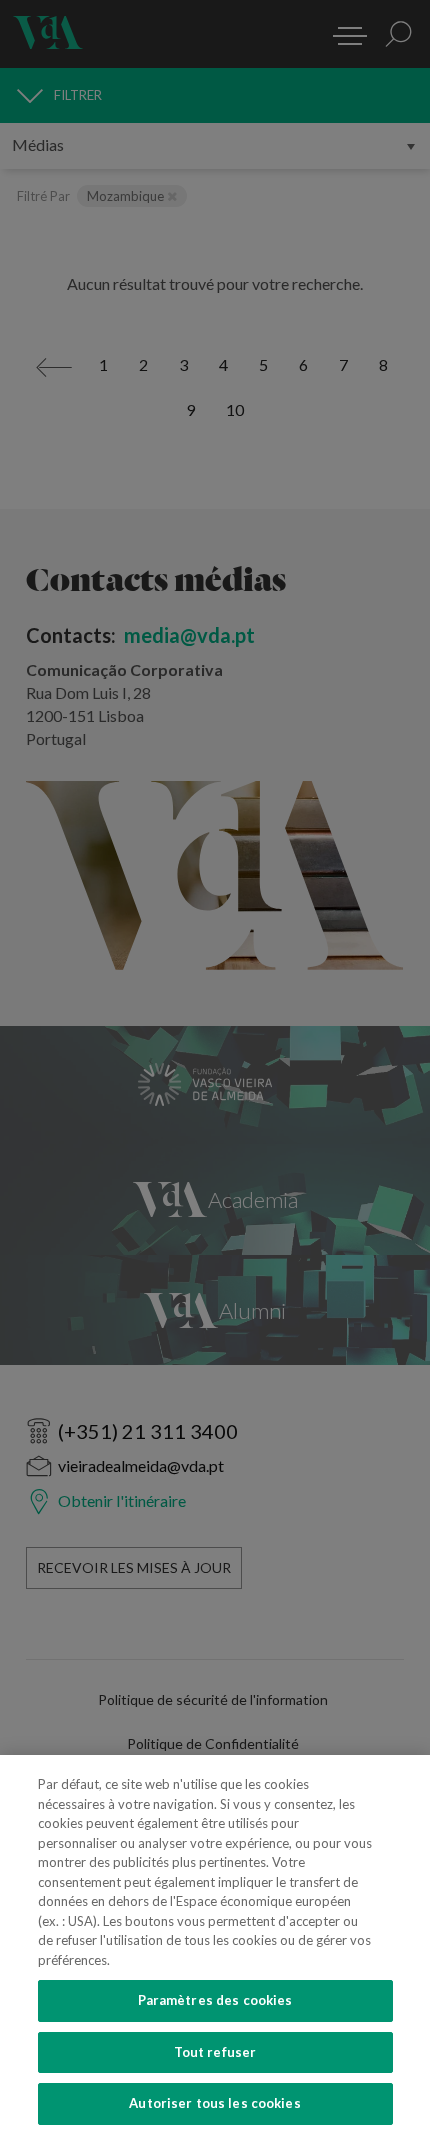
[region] (215, 1945)
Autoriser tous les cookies (214, 2103)
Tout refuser (215, 2052)
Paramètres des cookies (215, 2000)
